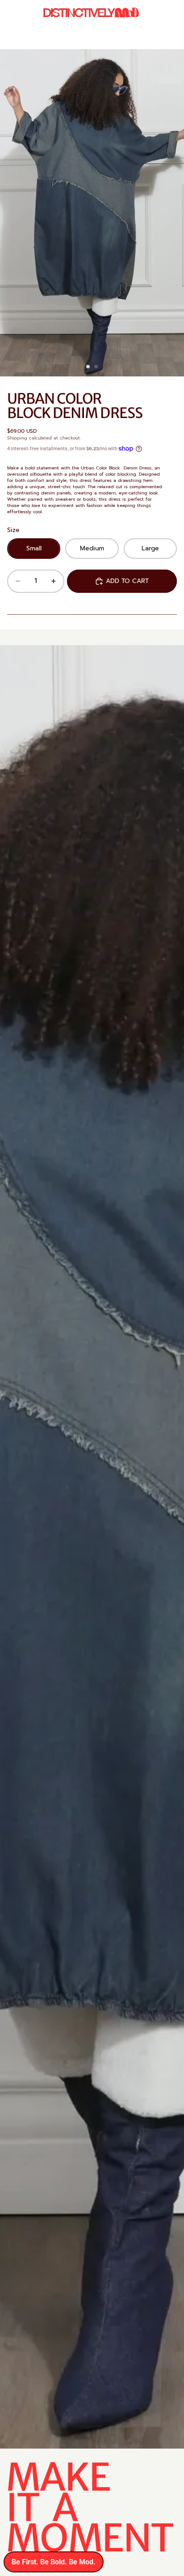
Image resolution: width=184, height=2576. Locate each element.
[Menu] (10, 13)
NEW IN (59, 38)
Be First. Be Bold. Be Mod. (54, 2562)
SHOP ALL (166, 38)
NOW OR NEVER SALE (111, 38)
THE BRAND (24, 38)
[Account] (154, 13)
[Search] (29, 13)
